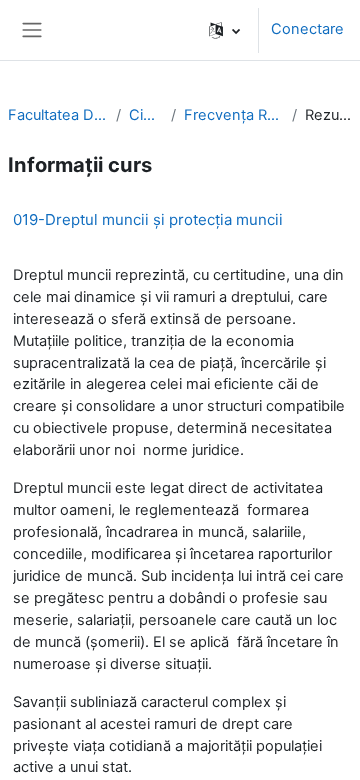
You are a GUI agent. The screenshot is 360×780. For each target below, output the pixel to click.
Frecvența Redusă (234, 115)
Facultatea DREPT (58, 115)
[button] (224, 30)
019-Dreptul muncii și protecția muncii (148, 219)
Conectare (307, 29)
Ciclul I (146, 115)
